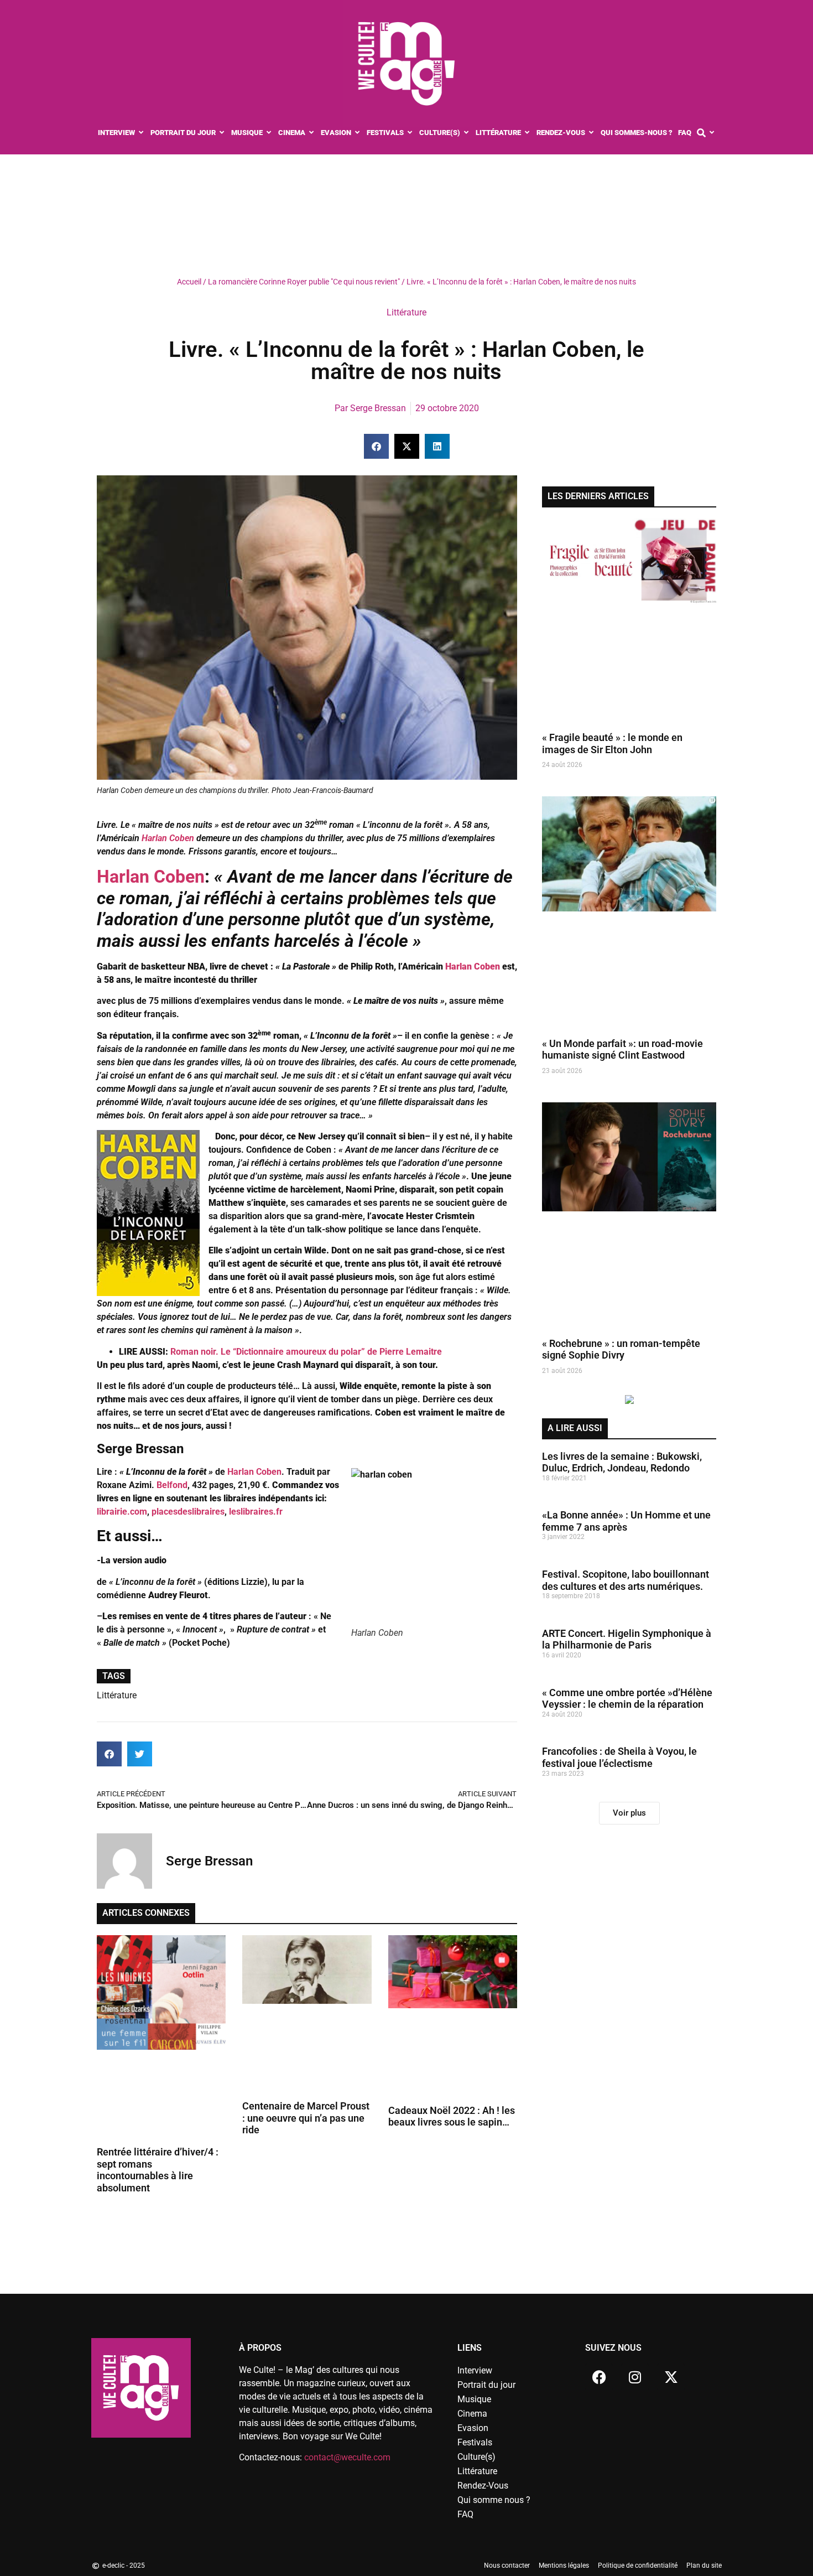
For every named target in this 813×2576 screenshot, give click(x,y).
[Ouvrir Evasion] (358, 133)
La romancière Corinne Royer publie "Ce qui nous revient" (304, 282)
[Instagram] (635, 2377)
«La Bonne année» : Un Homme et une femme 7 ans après (626, 1521)
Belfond (172, 1485)
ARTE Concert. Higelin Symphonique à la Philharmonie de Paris (627, 1639)
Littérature (406, 312)
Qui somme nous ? (494, 2500)
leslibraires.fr (255, 1512)
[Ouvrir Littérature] (527, 133)
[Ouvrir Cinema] (312, 133)
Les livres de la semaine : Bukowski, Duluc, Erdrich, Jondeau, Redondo (622, 1462)
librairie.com (122, 1512)
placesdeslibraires (188, 1512)
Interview (475, 2370)
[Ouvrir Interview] (141, 133)
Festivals (475, 2442)
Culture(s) (476, 2457)
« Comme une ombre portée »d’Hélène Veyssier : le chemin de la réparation (627, 1699)
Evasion (473, 2428)
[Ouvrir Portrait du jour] (222, 133)
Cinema (472, 2414)
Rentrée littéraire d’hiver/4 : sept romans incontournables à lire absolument (158, 2170)
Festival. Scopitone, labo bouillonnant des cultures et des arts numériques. (626, 1580)
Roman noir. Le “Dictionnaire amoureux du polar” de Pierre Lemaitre (305, 1352)
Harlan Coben (167, 838)
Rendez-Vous (483, 2486)
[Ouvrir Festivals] (410, 133)
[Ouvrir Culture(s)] (467, 133)
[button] (376, 446)
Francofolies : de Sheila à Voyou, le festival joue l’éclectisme (619, 1757)
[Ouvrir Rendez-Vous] (591, 133)
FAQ (465, 2514)
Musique (474, 2399)
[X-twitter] (671, 2377)
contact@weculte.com (347, 2457)
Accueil (189, 282)
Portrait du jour (486, 2385)
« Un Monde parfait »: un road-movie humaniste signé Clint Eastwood (622, 1049)
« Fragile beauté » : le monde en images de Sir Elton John (612, 743)
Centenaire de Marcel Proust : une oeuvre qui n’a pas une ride (306, 2118)
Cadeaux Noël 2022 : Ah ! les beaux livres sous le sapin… (452, 2116)
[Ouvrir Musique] (269, 133)
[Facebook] (599, 2377)
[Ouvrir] (712, 133)
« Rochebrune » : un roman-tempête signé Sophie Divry (621, 1349)
